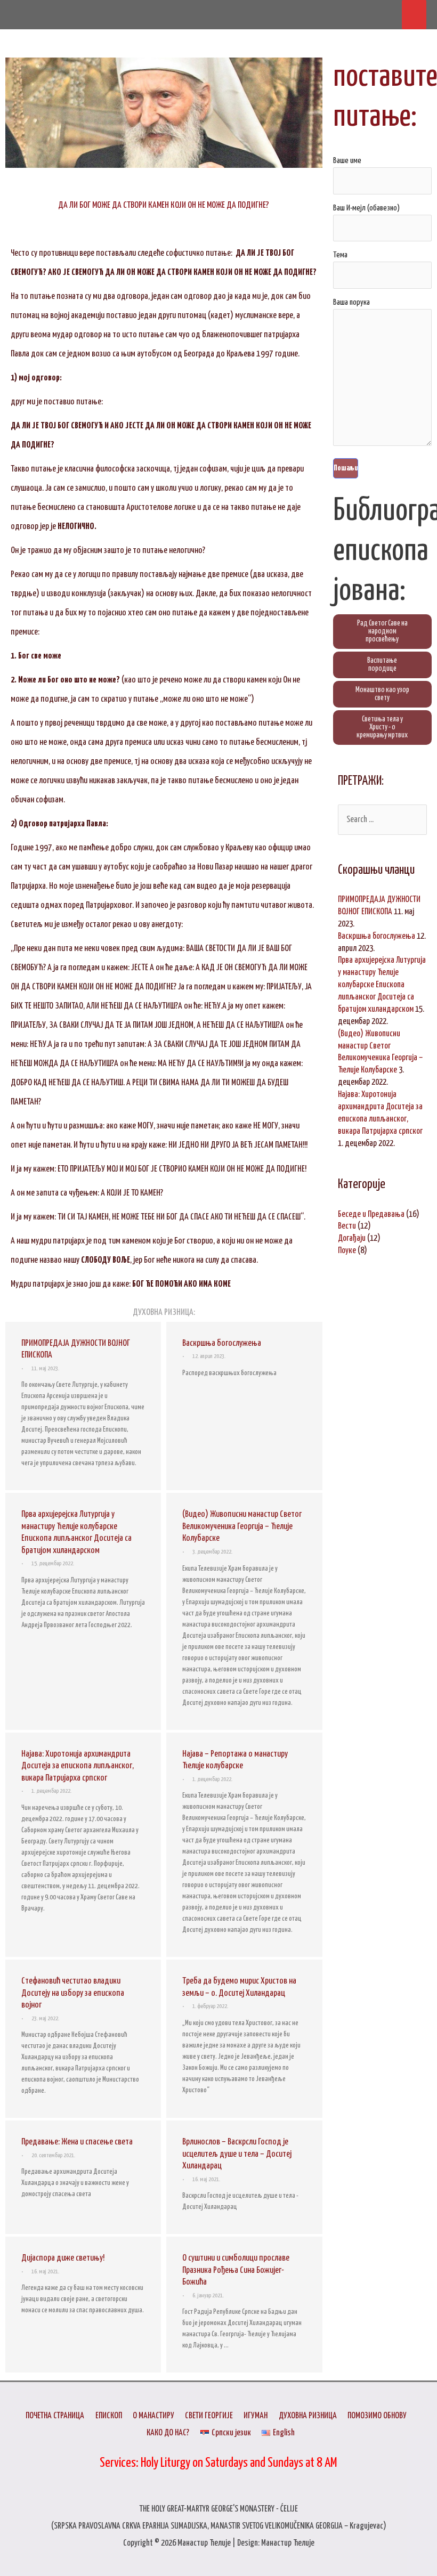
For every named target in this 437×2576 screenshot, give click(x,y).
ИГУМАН (256, 2416)
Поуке (347, 1250)
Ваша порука (351, 302)
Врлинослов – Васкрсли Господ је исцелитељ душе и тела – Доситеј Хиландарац (237, 2154)
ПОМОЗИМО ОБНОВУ (377, 2416)
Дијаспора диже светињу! (63, 2258)
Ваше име (347, 161)
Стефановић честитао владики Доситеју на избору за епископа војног (73, 1993)
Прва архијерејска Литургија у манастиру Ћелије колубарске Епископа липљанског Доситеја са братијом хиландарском (382, 985)
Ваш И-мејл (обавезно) (366, 208)
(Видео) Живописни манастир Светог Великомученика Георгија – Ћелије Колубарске (242, 1526)
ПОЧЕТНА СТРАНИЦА (55, 2416)
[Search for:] (382, 819)
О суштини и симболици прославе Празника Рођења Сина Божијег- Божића (236, 2270)
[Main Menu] (414, 15)
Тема (340, 255)
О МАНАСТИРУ (153, 2416)
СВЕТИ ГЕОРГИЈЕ (209, 2416)
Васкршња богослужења (222, 1343)
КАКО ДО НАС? (168, 2433)
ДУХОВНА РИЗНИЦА (308, 2416)
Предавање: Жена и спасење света (77, 2142)
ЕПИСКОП (109, 2416)
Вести (347, 1226)
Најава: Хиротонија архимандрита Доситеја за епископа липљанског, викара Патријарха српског (78, 1766)
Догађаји (352, 1238)
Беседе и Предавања (371, 1214)
